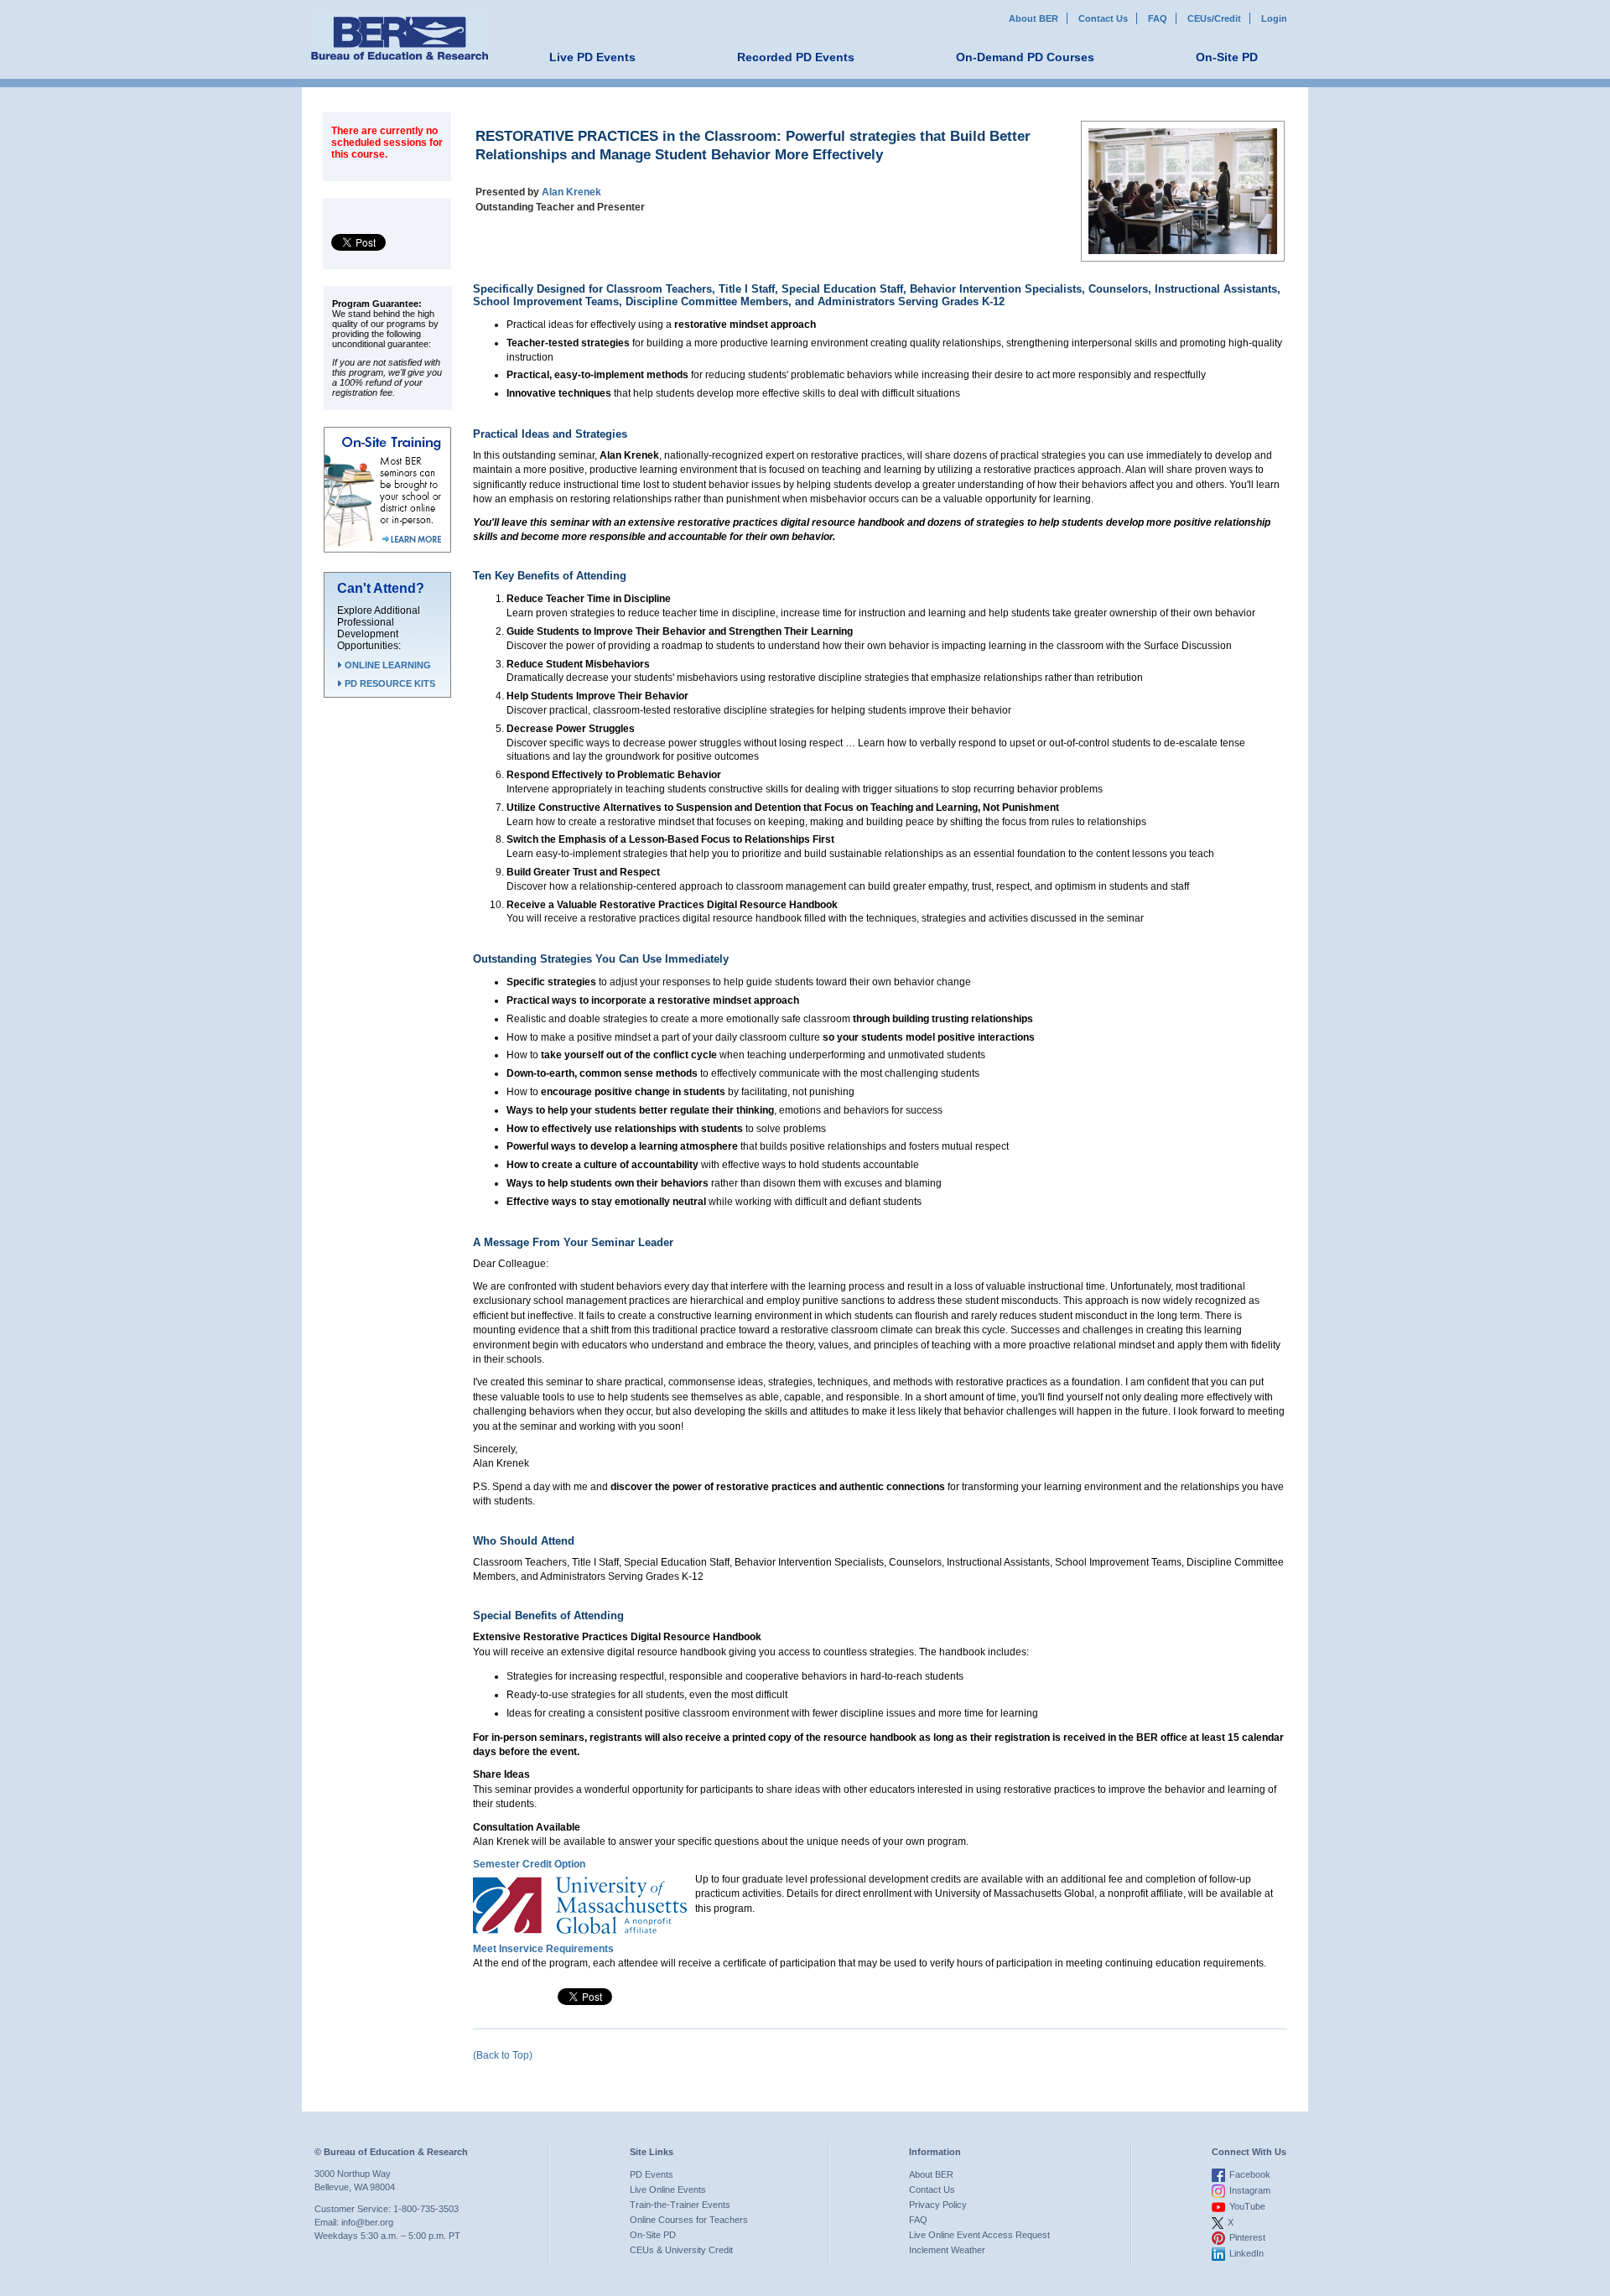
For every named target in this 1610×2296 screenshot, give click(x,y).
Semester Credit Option (529, 1864)
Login (1274, 18)
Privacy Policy (938, 2205)
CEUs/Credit (1214, 18)
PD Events (652, 2174)
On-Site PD (1227, 57)
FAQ (1158, 18)
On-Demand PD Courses (1025, 57)
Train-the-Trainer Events (680, 2205)
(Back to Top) (503, 2055)
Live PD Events (592, 57)
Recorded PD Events (796, 57)
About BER (1034, 18)
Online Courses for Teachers (689, 2220)
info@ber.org (367, 2222)
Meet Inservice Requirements (543, 1949)
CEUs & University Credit (681, 2250)
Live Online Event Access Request (979, 2235)
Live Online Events (668, 2190)
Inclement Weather (947, 2250)
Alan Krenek (571, 192)
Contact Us (1103, 18)
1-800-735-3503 (426, 2209)
